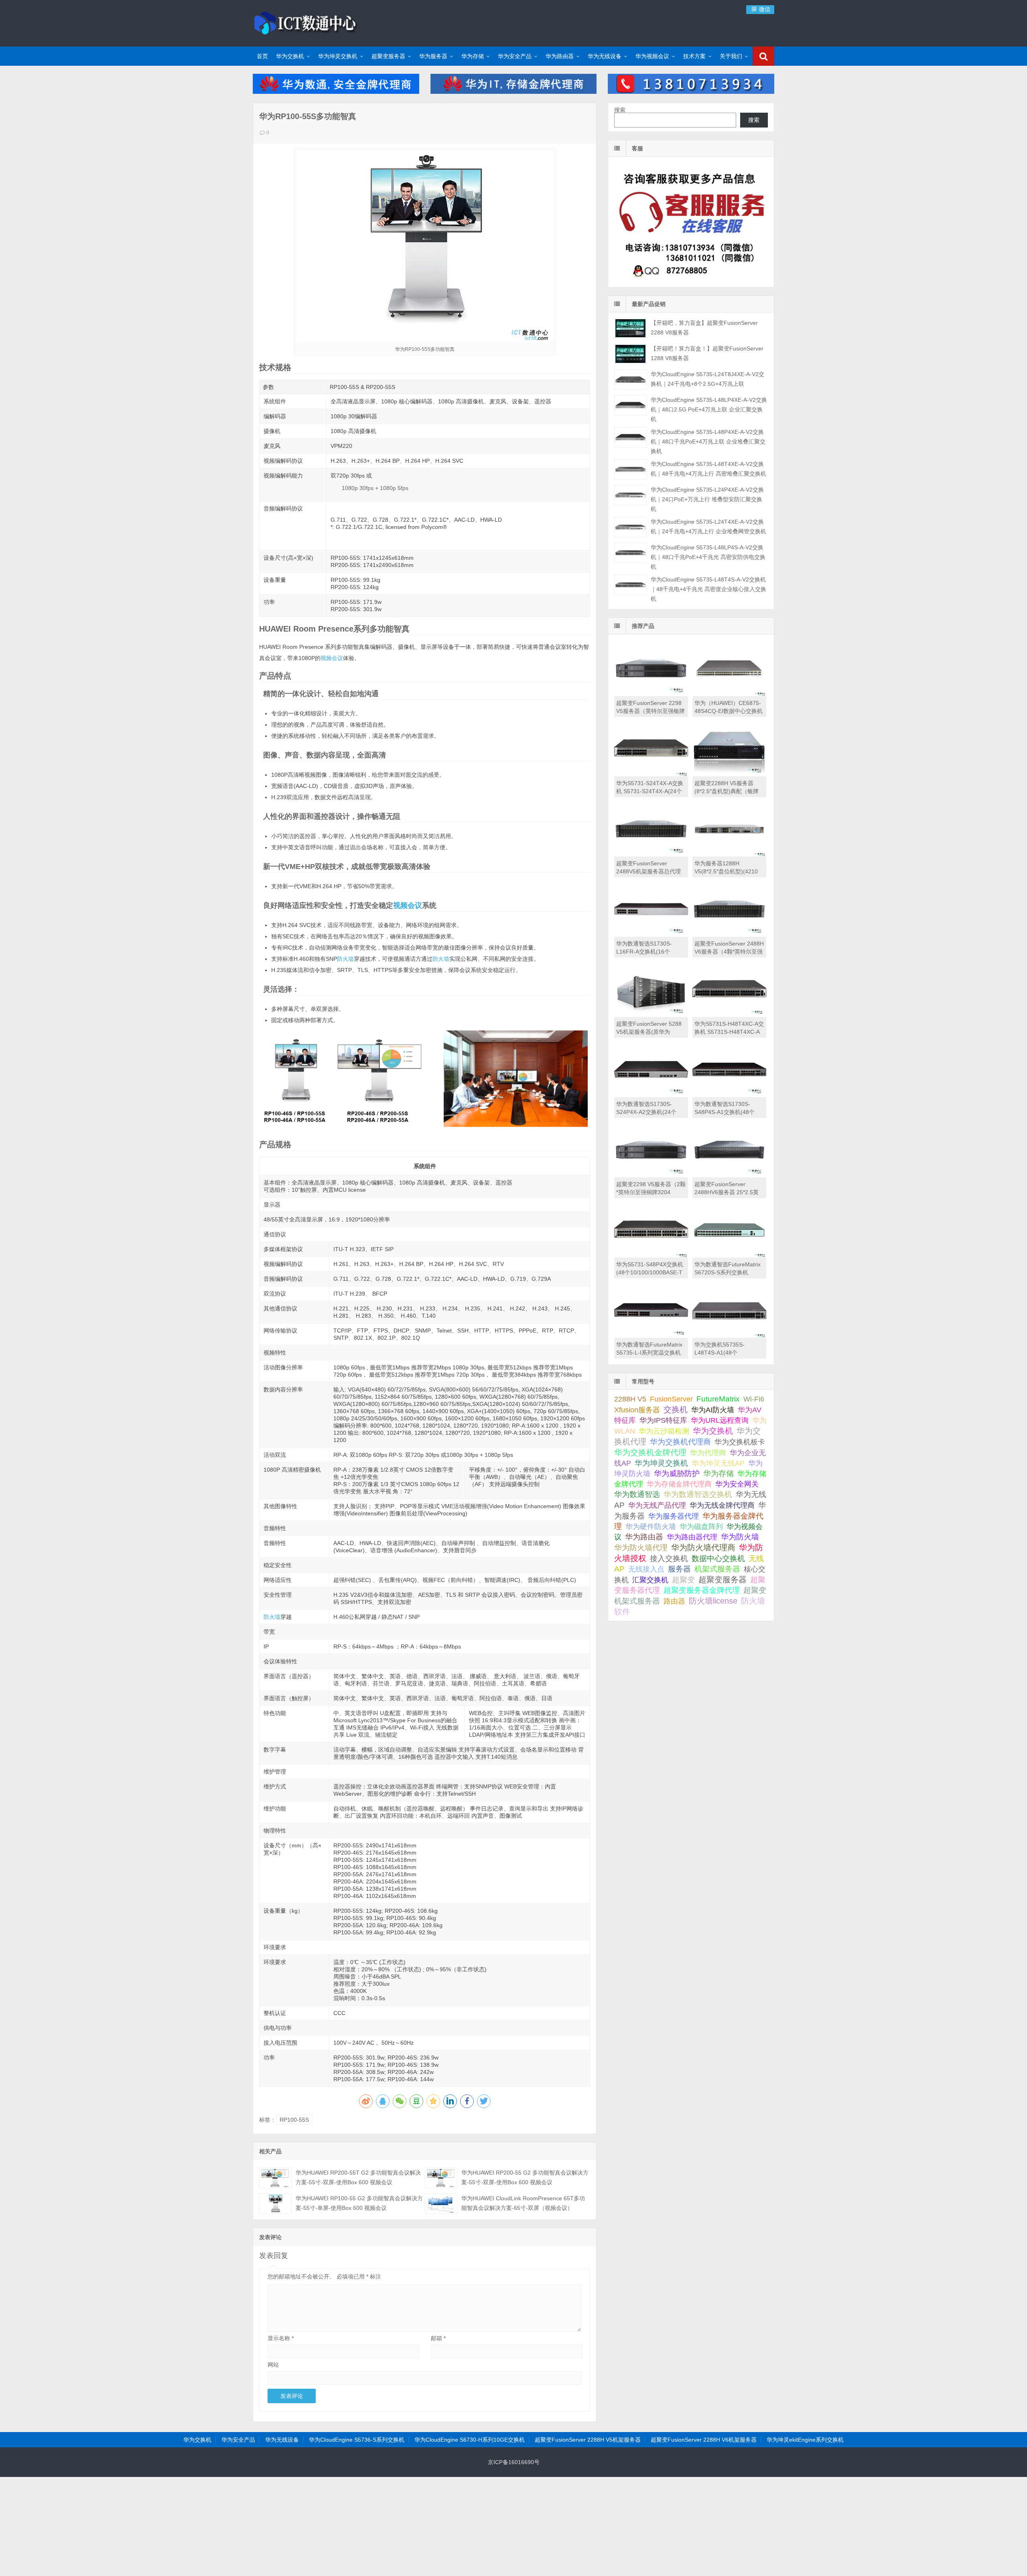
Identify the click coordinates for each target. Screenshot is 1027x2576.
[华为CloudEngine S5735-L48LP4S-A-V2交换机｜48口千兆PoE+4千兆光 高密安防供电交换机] (630, 553)
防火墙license (713, 1601)
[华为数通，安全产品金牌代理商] (336, 92)
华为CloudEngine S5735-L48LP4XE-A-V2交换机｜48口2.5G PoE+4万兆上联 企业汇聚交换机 (709, 409)
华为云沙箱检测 (664, 1431)
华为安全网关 (737, 1484)
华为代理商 (708, 1453)
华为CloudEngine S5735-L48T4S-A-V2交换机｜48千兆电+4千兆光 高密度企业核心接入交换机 (708, 589)
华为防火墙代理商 (703, 1547)
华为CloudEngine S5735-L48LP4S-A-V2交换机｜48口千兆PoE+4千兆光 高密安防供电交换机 (708, 557)
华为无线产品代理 (657, 1505)
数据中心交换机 (718, 1558)
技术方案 (694, 56)
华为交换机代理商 (680, 1442)
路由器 (674, 1601)
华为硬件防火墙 (651, 1527)
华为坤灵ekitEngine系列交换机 (805, 2440)
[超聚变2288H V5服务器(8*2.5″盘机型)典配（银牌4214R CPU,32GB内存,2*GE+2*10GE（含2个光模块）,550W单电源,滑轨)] (729, 774)
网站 (273, 2365)
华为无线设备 (605, 56)
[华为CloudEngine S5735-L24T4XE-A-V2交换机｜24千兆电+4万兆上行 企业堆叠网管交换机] (630, 527)
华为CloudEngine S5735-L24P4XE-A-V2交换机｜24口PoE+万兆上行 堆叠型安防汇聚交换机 (707, 499)
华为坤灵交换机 (338, 56)
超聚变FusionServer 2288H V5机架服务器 (588, 2440)
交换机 (676, 1410)
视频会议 (332, 658)
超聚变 (683, 1580)
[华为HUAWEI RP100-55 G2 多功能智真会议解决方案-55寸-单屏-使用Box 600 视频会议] (275, 2204)
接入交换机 (669, 1558)
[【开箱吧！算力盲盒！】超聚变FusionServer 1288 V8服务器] (630, 354)
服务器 (679, 1569)
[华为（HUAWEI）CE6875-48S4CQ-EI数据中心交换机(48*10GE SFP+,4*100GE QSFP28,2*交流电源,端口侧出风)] (729, 694)
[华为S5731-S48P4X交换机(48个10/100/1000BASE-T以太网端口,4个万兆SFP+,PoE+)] (651, 1256)
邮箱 (438, 2338)
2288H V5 (630, 1399)
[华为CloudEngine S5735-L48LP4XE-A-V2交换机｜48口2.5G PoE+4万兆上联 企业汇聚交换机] (630, 405)
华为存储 (473, 56)
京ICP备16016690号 (514, 2462)
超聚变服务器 (388, 56)
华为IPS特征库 (663, 1420)
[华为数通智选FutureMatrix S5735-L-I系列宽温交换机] (651, 1336)
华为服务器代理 (674, 1516)
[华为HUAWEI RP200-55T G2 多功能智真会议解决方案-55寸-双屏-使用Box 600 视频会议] (275, 2178)
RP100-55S (294, 2120)
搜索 (620, 110)
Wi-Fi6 (754, 1399)
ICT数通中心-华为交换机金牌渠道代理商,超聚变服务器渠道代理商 (305, 22)
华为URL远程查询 (720, 1420)
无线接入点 (646, 1569)
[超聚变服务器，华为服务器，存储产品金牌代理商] (514, 92)
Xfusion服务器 (637, 1410)
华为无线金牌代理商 (722, 1505)
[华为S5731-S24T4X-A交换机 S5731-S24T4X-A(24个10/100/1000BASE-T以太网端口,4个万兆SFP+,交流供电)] (651, 774)
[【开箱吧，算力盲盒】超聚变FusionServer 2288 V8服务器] (630, 328)
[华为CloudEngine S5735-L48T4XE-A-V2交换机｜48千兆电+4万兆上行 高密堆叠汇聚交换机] (630, 469)
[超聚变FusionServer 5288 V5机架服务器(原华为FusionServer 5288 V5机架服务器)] (651, 1015)
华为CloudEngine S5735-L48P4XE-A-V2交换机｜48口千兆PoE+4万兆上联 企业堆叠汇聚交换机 (708, 441)
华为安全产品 (515, 56)
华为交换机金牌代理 (650, 1452)
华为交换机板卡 (740, 1442)
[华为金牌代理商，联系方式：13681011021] (691, 92)
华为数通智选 (637, 1494)
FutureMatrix (718, 1399)
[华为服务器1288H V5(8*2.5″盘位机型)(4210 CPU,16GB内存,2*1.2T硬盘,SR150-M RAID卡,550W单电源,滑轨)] (729, 855)
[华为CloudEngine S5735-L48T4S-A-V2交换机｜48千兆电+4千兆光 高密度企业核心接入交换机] (630, 585)
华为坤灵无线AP (718, 1463)
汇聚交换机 (650, 1580)
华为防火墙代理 (641, 1548)
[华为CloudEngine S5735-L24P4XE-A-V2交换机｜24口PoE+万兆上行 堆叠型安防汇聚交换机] (630, 495)
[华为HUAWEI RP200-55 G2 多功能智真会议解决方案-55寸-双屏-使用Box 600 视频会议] (441, 2178)
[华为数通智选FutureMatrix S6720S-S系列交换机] (729, 1256)
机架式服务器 (717, 1569)
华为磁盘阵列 (701, 1527)
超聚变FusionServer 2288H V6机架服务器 (704, 2440)
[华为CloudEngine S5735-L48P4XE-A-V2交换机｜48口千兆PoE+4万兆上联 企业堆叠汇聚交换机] (630, 437)
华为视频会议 (652, 56)
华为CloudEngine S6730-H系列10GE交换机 (470, 2440)
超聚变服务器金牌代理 (702, 1590)
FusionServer (671, 1399)
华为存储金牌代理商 (679, 1484)
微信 (764, 9)
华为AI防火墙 (713, 1410)
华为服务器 (433, 56)
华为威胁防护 (677, 1473)
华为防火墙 (740, 1537)
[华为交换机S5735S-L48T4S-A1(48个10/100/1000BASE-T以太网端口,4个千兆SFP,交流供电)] (729, 1336)
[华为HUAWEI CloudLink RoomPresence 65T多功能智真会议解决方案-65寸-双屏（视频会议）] (441, 2204)
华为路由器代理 (692, 1537)
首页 (262, 56)
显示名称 (281, 2338)
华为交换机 (290, 56)
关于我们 (731, 56)
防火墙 (345, 959)
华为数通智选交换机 (698, 1494)
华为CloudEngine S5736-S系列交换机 (357, 2440)
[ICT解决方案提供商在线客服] (691, 280)
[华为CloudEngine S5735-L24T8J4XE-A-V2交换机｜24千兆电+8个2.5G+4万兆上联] (630, 380)
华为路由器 (560, 56)
